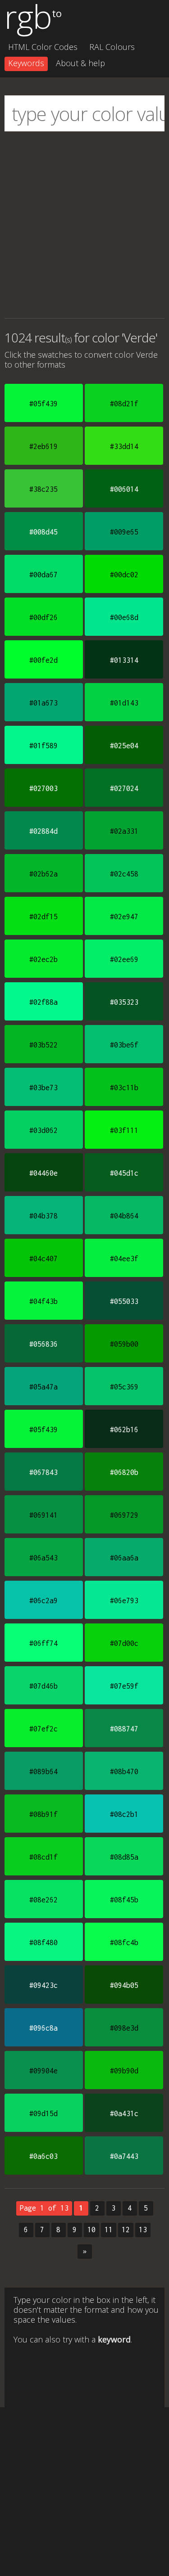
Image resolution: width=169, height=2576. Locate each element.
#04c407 (43, 1259)
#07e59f (124, 1686)
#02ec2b (43, 959)
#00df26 (43, 617)
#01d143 (124, 703)
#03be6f (124, 1045)
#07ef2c (43, 1729)
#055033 (124, 1301)
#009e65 (124, 532)
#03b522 (43, 1045)
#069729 (124, 1515)
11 (109, 2230)
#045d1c (124, 1173)
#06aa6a (124, 1558)
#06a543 (43, 1558)
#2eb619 (43, 446)
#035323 (124, 1002)
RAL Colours (112, 47)
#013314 (124, 660)
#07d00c (124, 1643)
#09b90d (124, 2071)
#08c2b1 (124, 1814)
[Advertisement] (84, 225)
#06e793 (124, 1600)
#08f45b (124, 1900)
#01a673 (43, 703)
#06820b (124, 1472)
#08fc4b (124, 1942)
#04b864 (124, 1216)
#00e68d (124, 617)
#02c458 (124, 874)
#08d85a (124, 1857)
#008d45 (43, 532)
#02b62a (43, 874)
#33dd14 (124, 446)
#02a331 (124, 831)
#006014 (124, 489)
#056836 (43, 1344)
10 (91, 2230)
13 (143, 2230)
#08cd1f (43, 1857)
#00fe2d (43, 660)
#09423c (43, 1985)
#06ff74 (43, 1643)
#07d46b (43, 1686)
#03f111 (124, 1130)
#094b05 (124, 1985)
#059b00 (124, 1344)
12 (126, 2230)
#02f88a (43, 1002)
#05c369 (124, 1387)
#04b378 (43, 1216)
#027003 (43, 788)
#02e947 (124, 917)
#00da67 (43, 575)
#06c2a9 (43, 1600)
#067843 (43, 1472)
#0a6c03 (43, 2156)
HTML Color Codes (43, 47)
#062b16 (124, 1430)
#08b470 (124, 1771)
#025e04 (124, 746)
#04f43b (43, 1301)
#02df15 (43, 917)
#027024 (124, 788)
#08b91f (43, 1814)
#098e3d (124, 2028)
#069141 (43, 1515)
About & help (80, 63)
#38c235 (43, 489)
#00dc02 (124, 575)
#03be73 (43, 1088)
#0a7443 (124, 2156)
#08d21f (124, 404)
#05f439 (43, 404)
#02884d (43, 831)
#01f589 (43, 746)
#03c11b (124, 1088)
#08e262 (43, 1900)
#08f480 (43, 1942)
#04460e (43, 1173)
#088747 (124, 1729)
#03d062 (43, 1130)
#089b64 (43, 1771)
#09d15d (43, 2113)
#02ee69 (124, 959)
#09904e (43, 2071)
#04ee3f (124, 1259)
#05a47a (43, 1387)
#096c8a (43, 2028)
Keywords (26, 63)
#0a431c (124, 2113)
